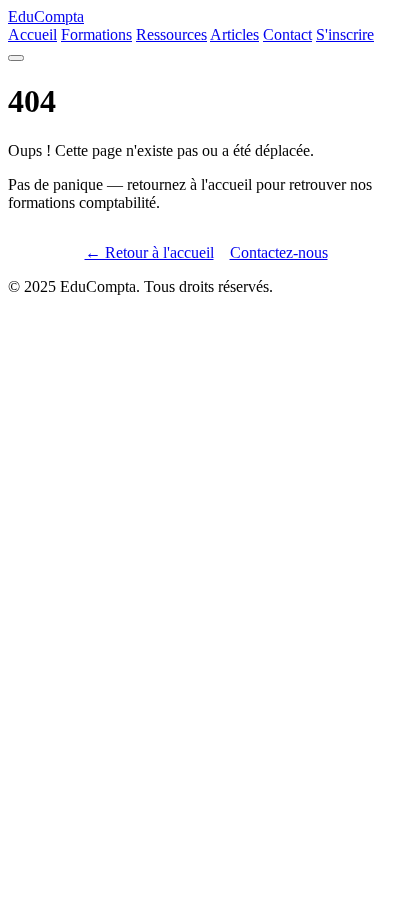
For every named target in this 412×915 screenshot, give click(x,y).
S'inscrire (345, 34)
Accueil (32, 34)
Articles (234, 34)
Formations (96, 34)
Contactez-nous (279, 252)
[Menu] (16, 58)
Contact (287, 34)
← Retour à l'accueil (149, 252)
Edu (46, 16)
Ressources (171, 34)
